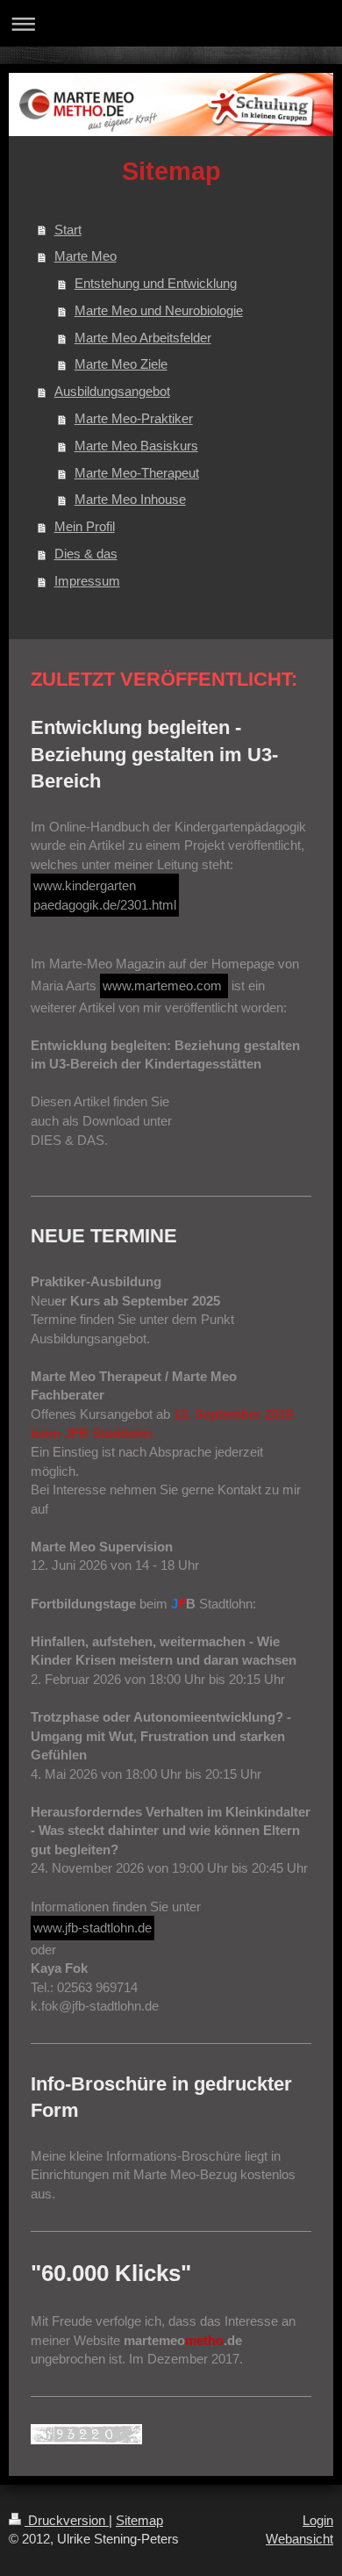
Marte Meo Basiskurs (136, 446)
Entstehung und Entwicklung (156, 283)
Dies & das (86, 554)
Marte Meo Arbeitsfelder (143, 338)
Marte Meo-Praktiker (134, 418)
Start (68, 230)
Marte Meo (85, 256)
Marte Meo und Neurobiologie (159, 310)
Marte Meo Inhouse (130, 499)
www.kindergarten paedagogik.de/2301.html (105, 895)
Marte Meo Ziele (121, 364)
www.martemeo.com (164, 986)
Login (318, 2520)
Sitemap (139, 2520)
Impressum (87, 581)
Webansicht (299, 2539)
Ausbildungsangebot (112, 391)
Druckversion (67, 2520)
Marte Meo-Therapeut (137, 473)
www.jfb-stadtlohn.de (93, 1928)
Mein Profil (85, 526)
